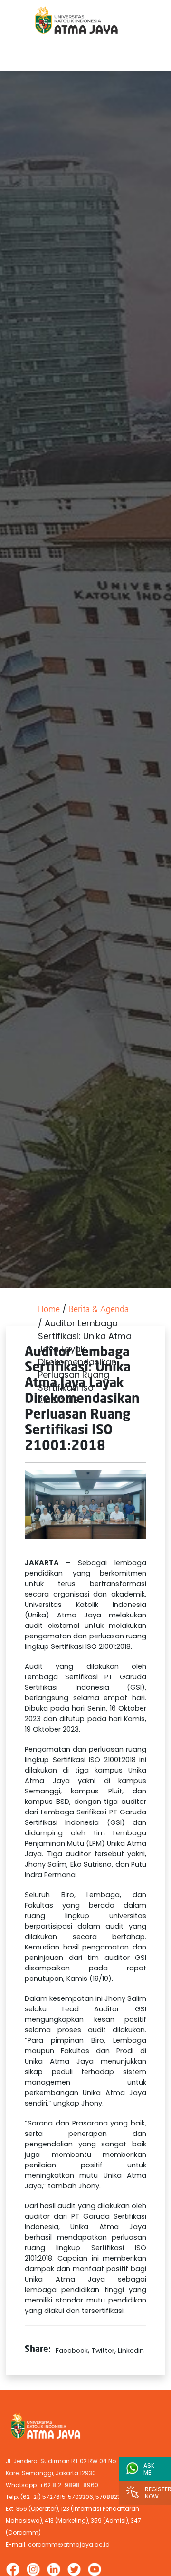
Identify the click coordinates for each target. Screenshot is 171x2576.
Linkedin (131, 2351)
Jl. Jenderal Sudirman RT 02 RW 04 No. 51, (66, 2461)
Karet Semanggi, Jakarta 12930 (51, 2473)
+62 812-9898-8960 (69, 2485)
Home (49, 1310)
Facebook (72, 2351)
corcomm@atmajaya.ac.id (69, 2544)
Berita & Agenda (99, 1310)
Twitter (103, 2351)
